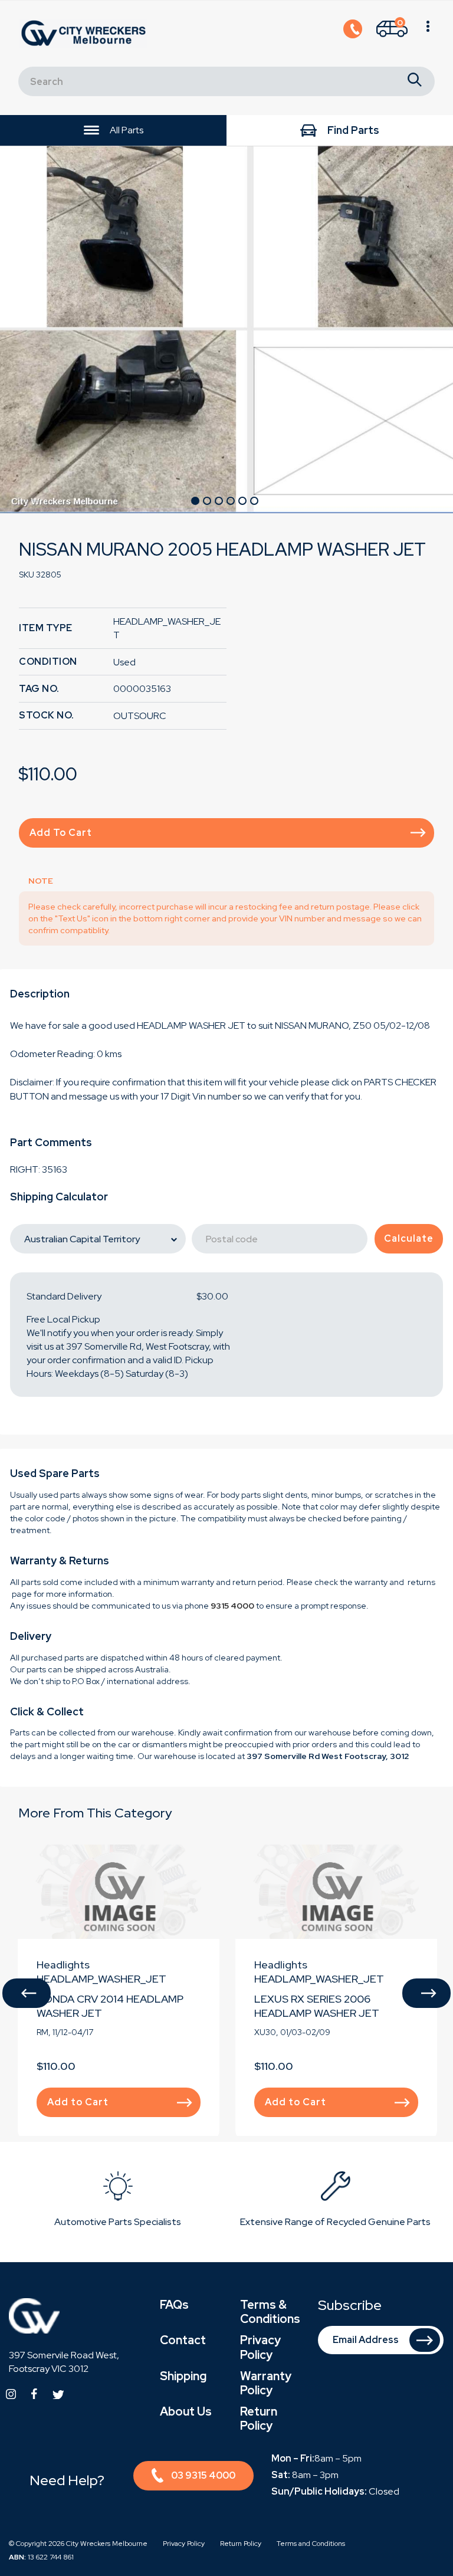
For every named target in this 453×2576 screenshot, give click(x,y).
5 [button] (242, 501)
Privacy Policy (260, 2347)
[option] (226, 329)
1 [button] (195, 501)
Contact (183, 2340)
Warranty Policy (266, 2383)
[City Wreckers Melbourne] (86, 33)
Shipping (183, 2376)
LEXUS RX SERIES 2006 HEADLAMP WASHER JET (317, 2006)
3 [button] (219, 501)
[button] (27, 1993)
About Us (186, 2411)
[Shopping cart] (428, 34)
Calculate (409, 1238)
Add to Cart (61, 833)
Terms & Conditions (270, 2312)
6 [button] (254, 501)
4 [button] (231, 501)
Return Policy (259, 2419)
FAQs (174, 2305)
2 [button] (207, 501)
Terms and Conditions (311, 2544)
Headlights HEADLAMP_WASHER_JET (101, 1972)
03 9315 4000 (203, 2475)
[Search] (415, 81)
